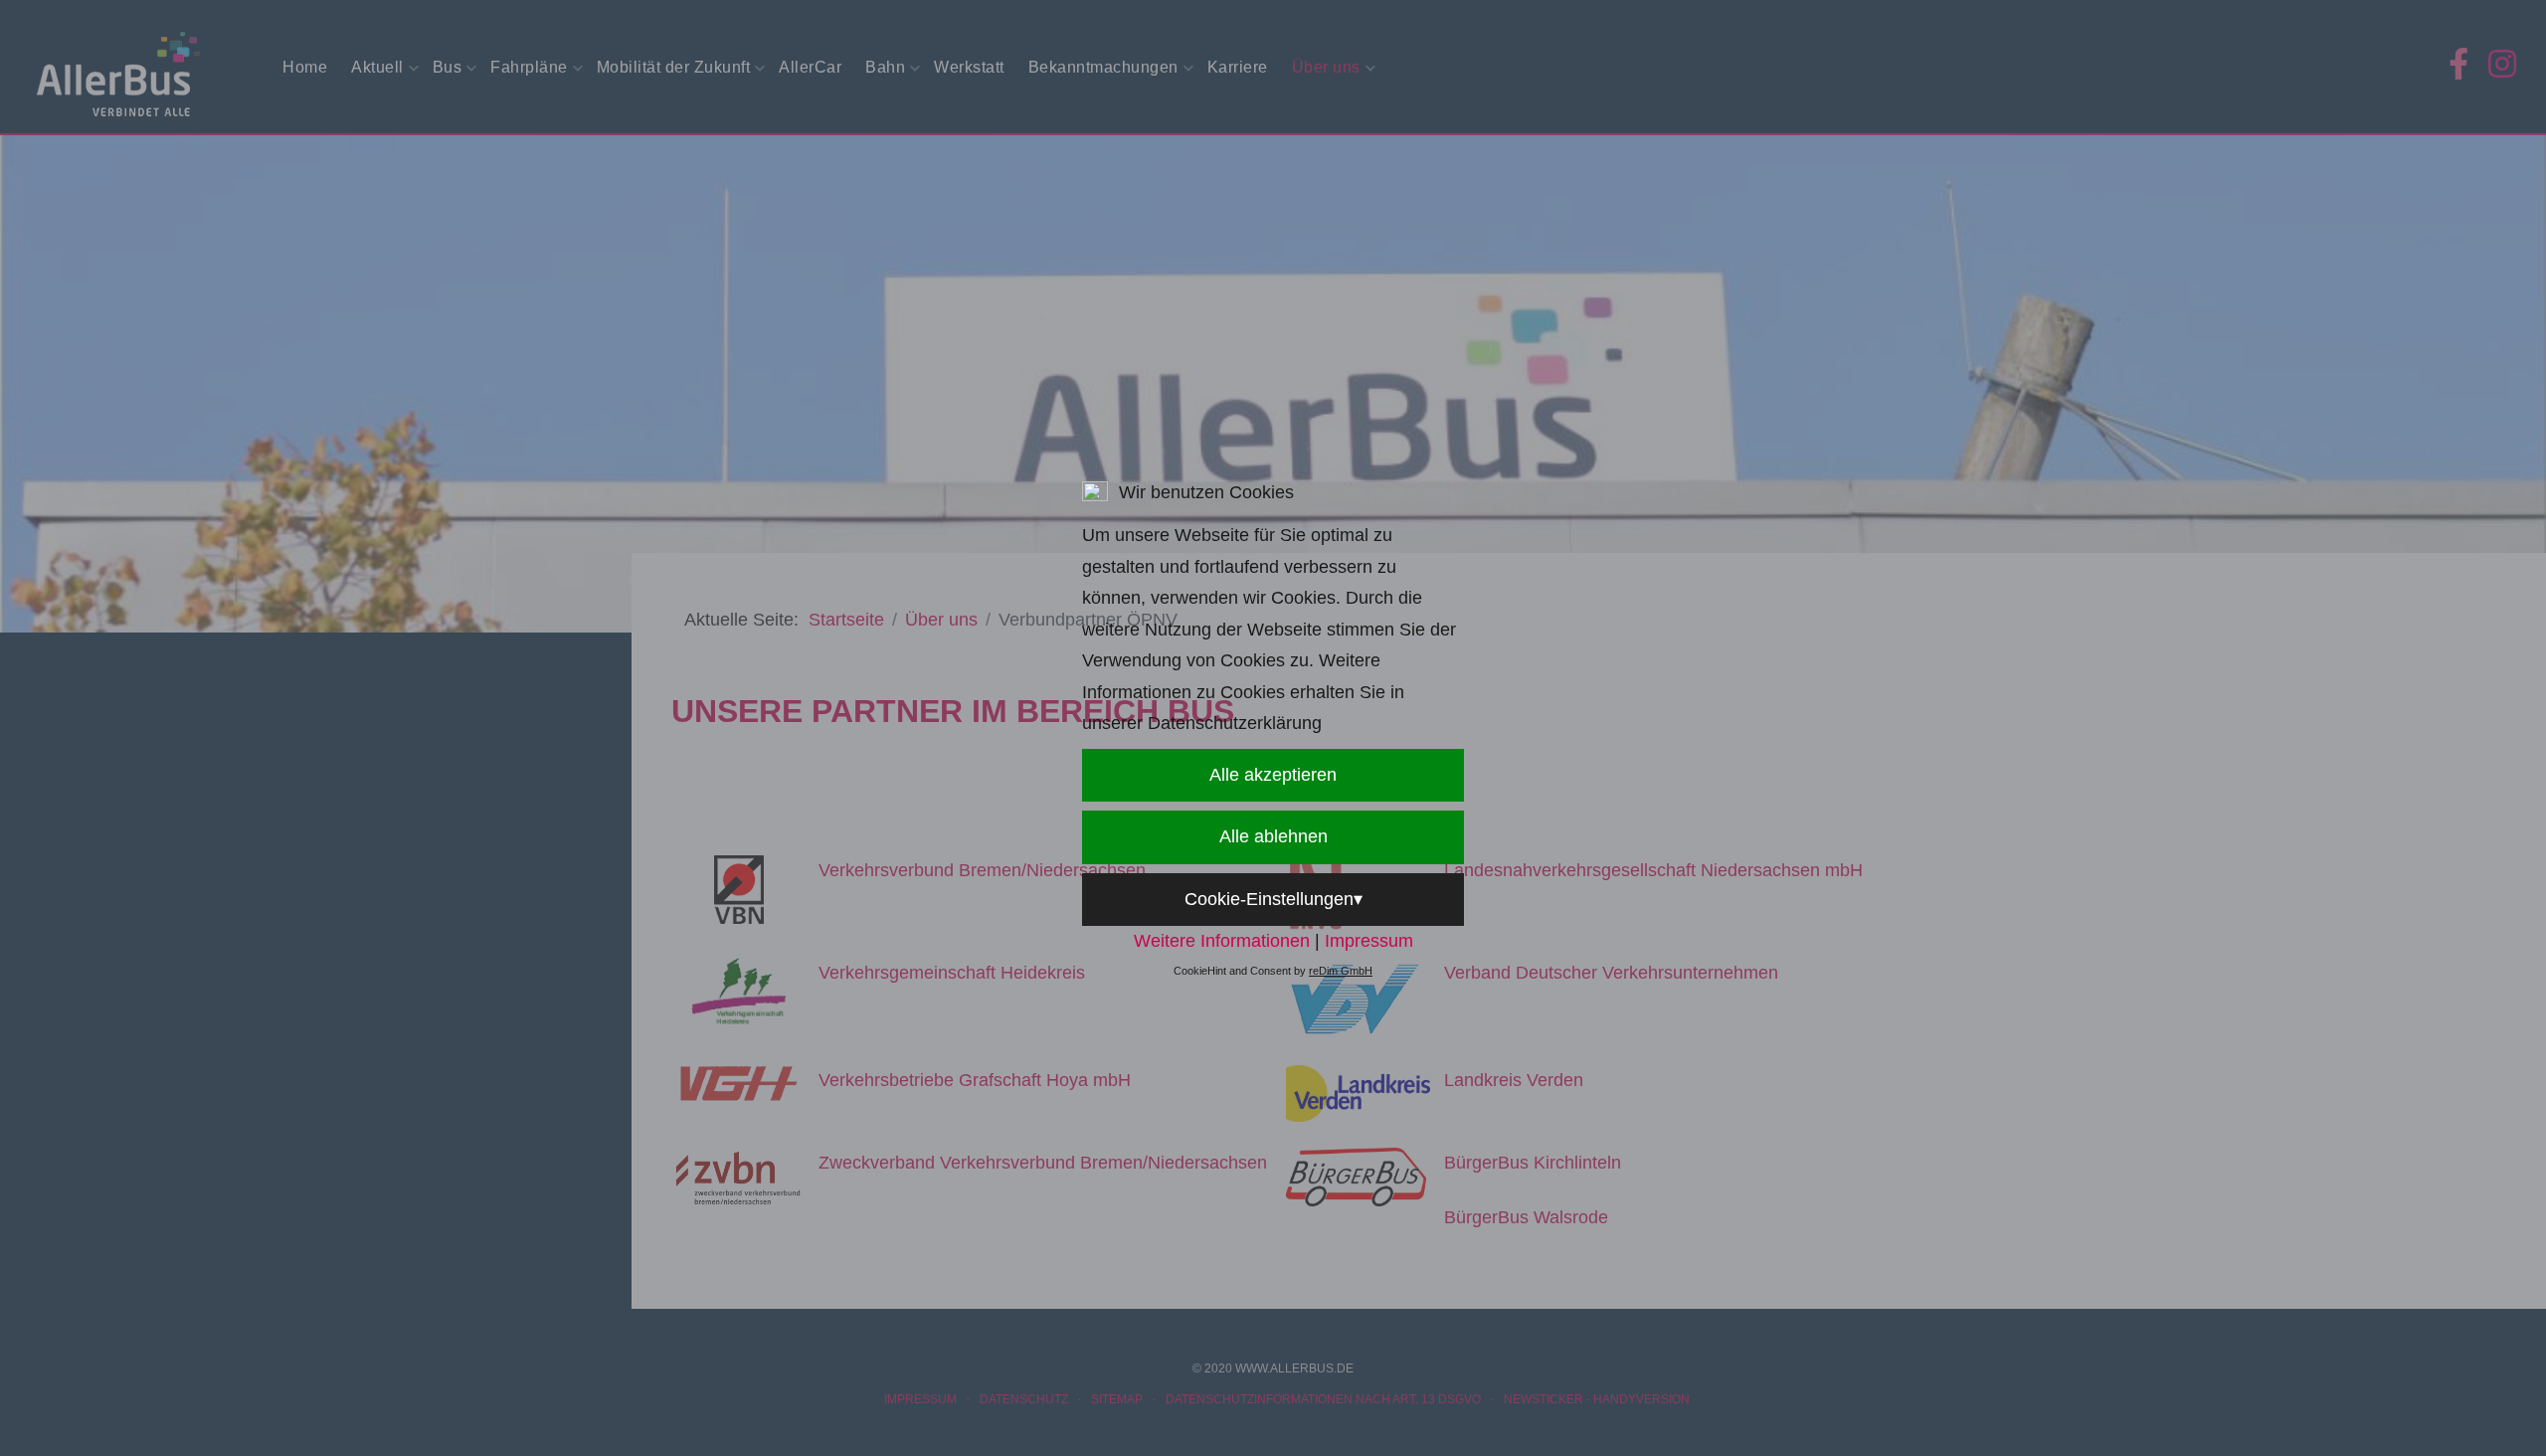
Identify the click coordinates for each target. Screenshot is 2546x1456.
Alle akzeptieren (1273, 775)
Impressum (1369, 941)
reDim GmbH (1341, 971)
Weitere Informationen (1222, 941)
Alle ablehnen (1273, 836)
